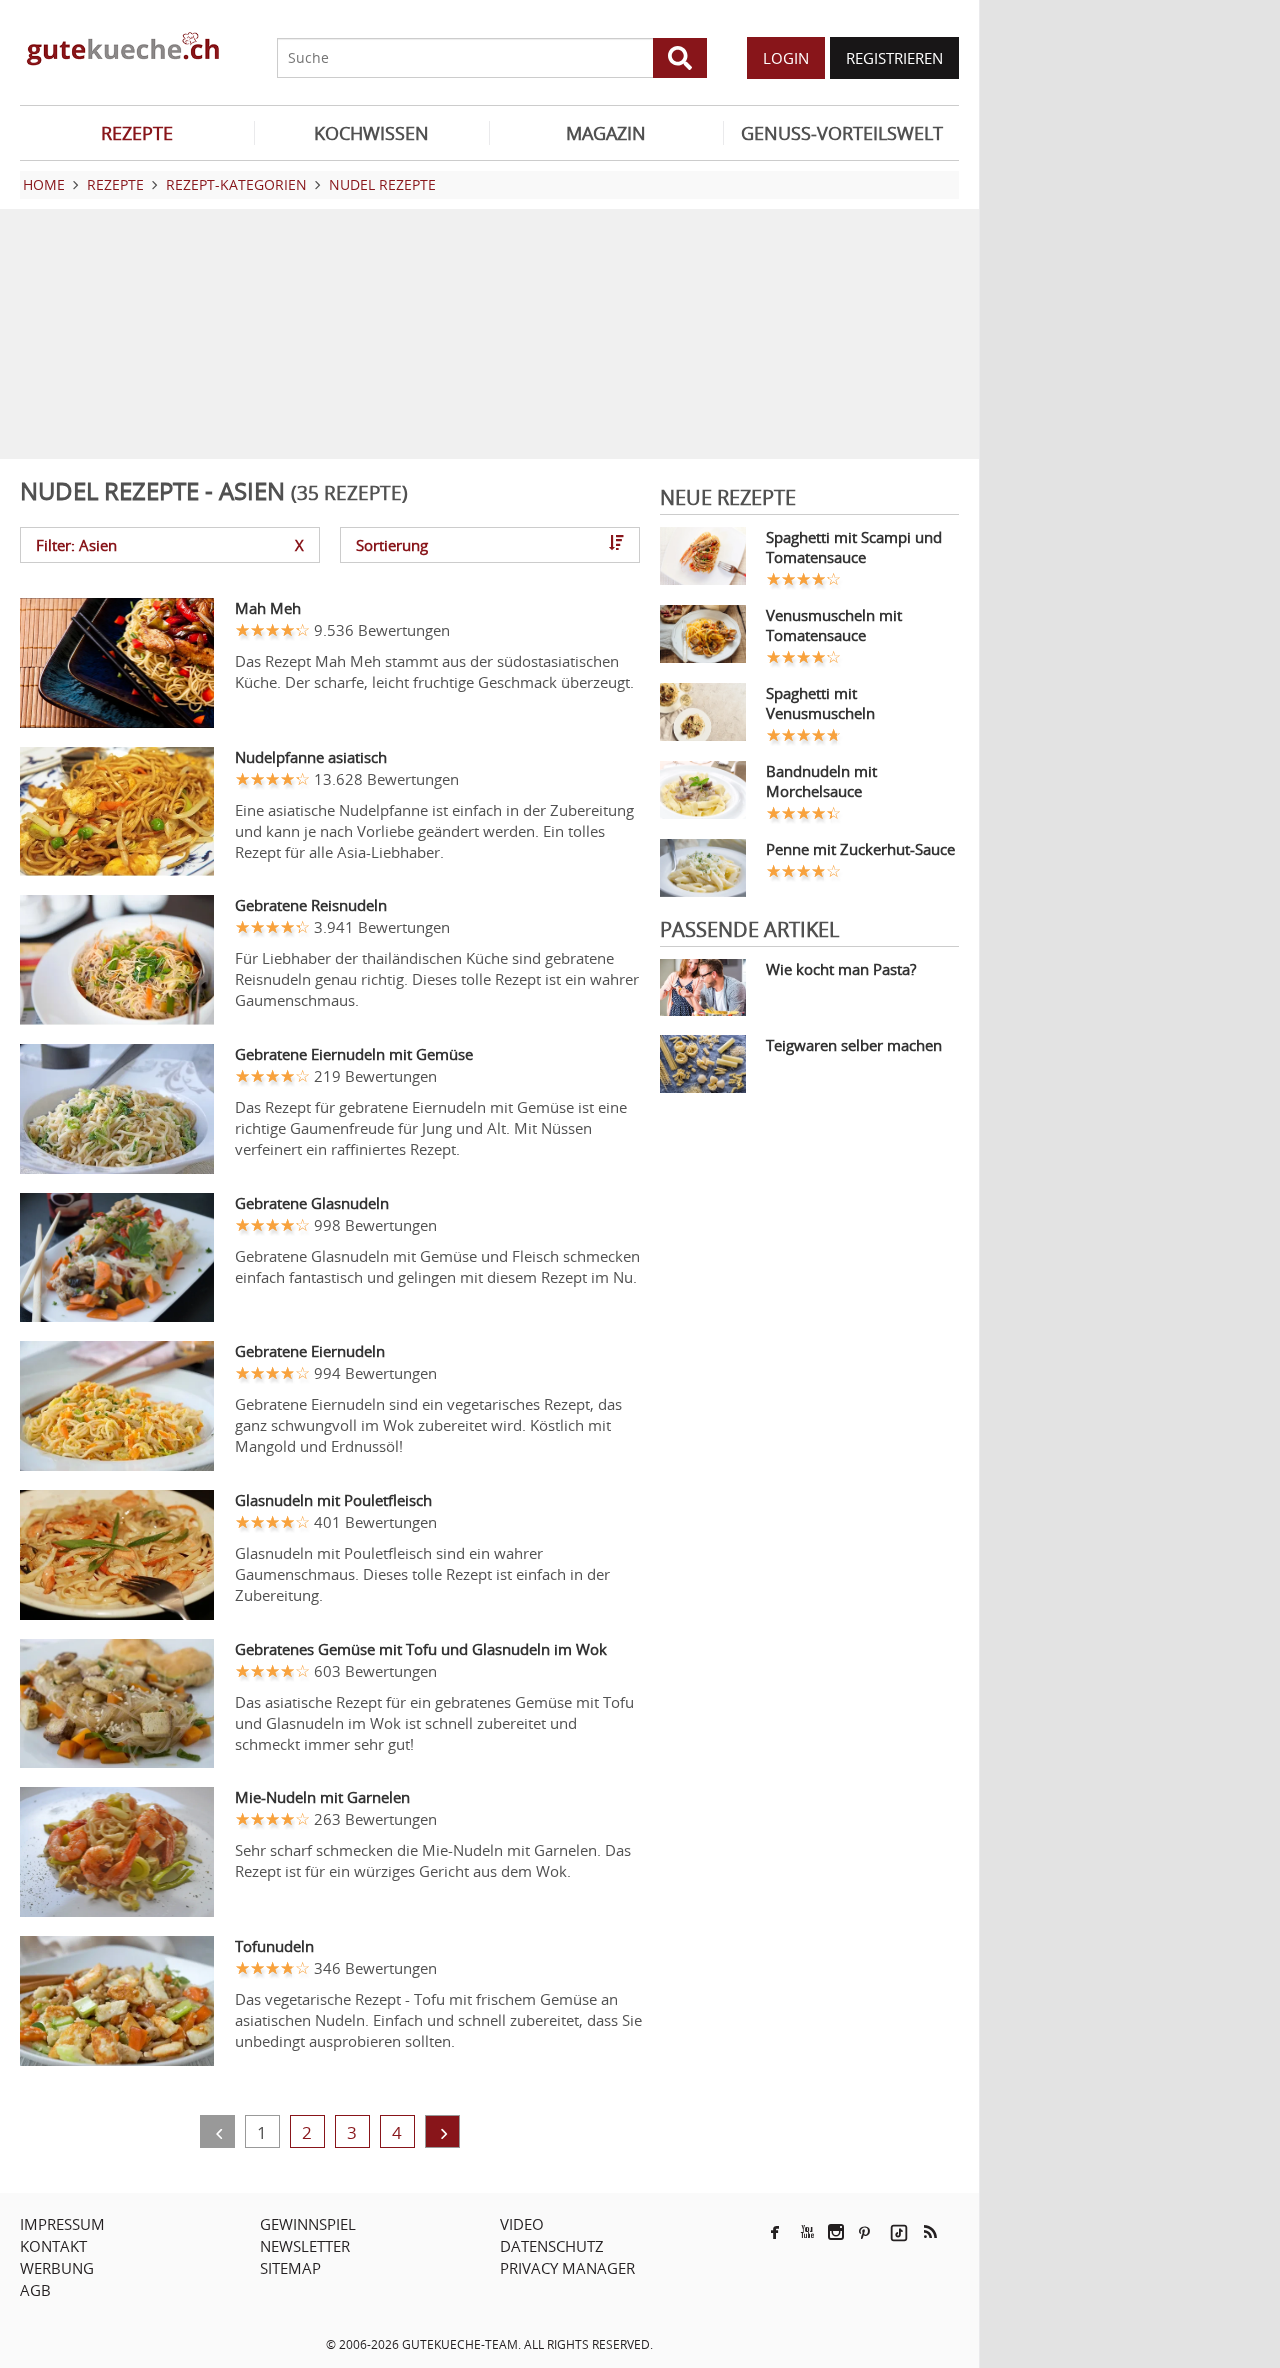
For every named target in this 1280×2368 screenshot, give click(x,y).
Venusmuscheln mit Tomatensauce (834, 625)
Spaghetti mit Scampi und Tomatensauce (854, 547)
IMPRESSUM (62, 2224)
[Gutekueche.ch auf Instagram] (836, 2232)
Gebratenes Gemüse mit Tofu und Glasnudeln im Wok (421, 1649)
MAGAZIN (606, 133)
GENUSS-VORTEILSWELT (842, 133)
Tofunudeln (274, 1946)
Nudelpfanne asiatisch (311, 757)
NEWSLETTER (305, 2246)
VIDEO (522, 2224)
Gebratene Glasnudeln (312, 1203)
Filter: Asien (170, 545)
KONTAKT (53, 2246)
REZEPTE (137, 133)
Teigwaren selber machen (854, 1045)
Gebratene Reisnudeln (311, 905)
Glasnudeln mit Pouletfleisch (333, 1500)
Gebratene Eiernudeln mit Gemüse (354, 1054)
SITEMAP (290, 2268)
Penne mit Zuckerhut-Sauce (860, 849)
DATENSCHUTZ (552, 2246)
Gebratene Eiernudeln (310, 1351)
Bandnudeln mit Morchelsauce (821, 781)
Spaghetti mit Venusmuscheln (820, 703)
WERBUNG (57, 2268)
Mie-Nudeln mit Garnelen (322, 1797)
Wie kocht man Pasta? (841, 969)
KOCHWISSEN (371, 133)
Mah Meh (268, 608)
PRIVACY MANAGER (567, 2268)
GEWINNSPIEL (308, 2224)
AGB (35, 2290)
